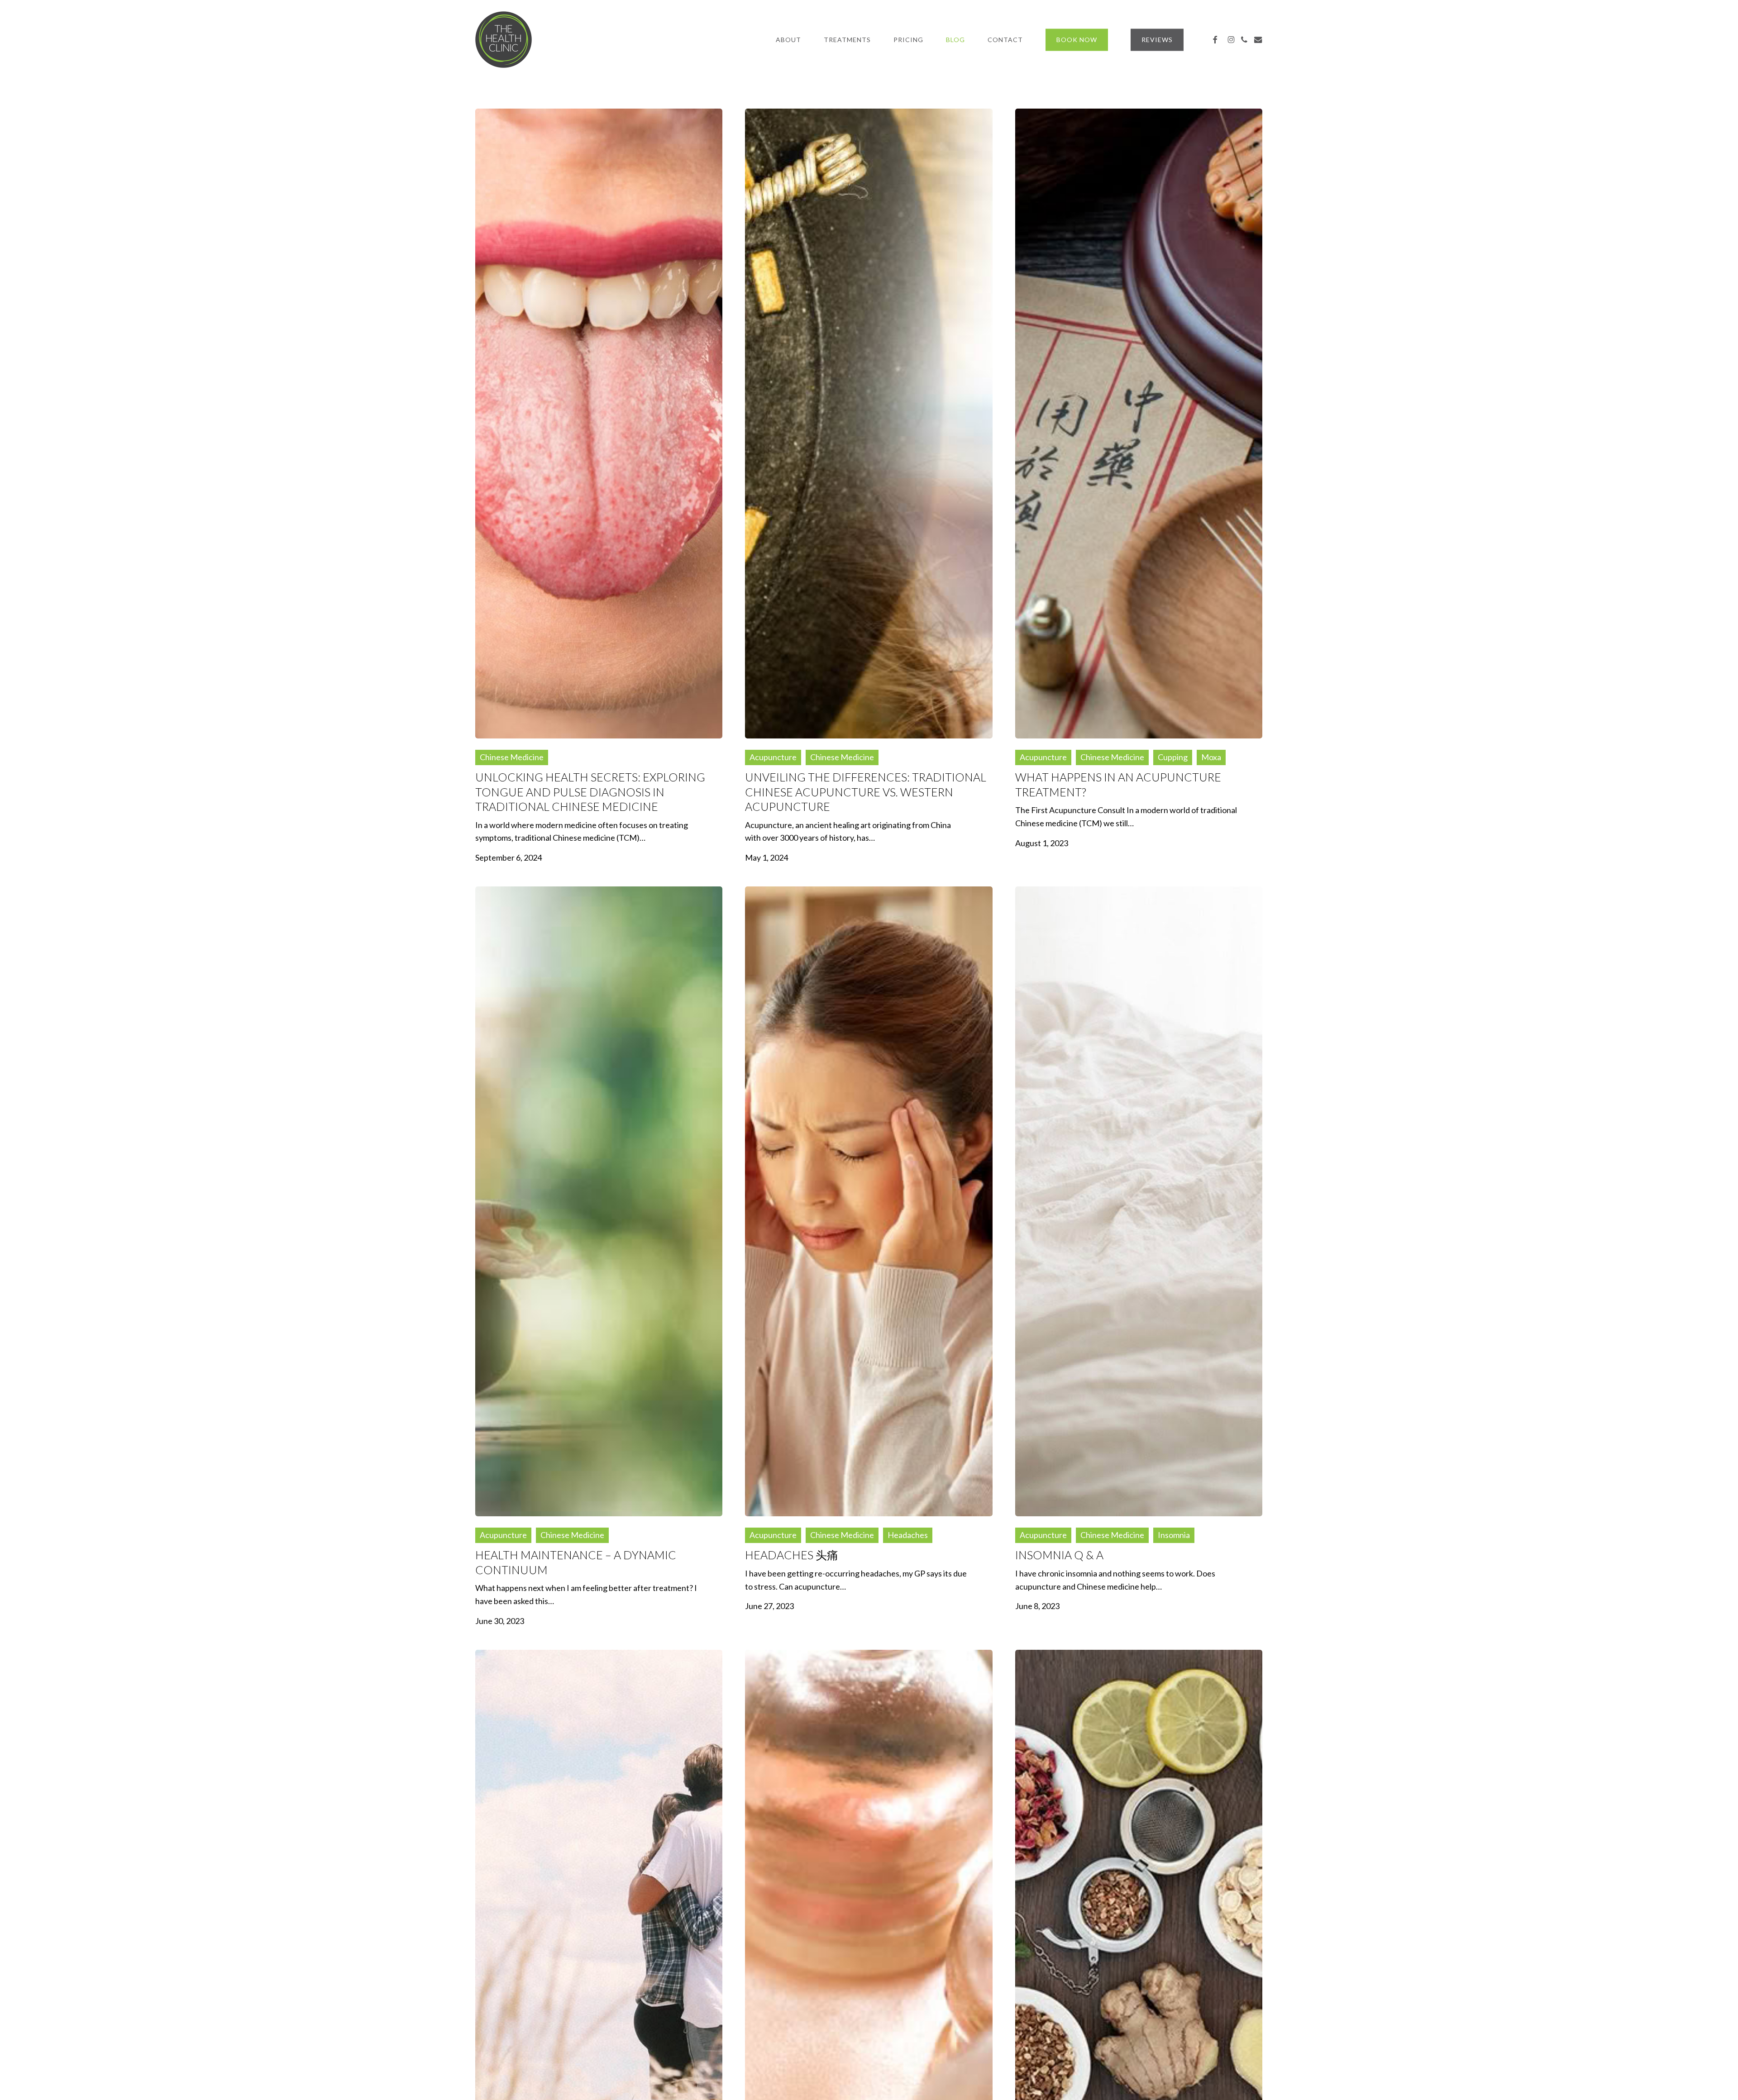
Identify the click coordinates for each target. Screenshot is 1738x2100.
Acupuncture (773, 757)
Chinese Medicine (512, 757)
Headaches (908, 1535)
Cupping (1173, 757)
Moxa (1211, 757)
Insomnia (1174, 1535)
